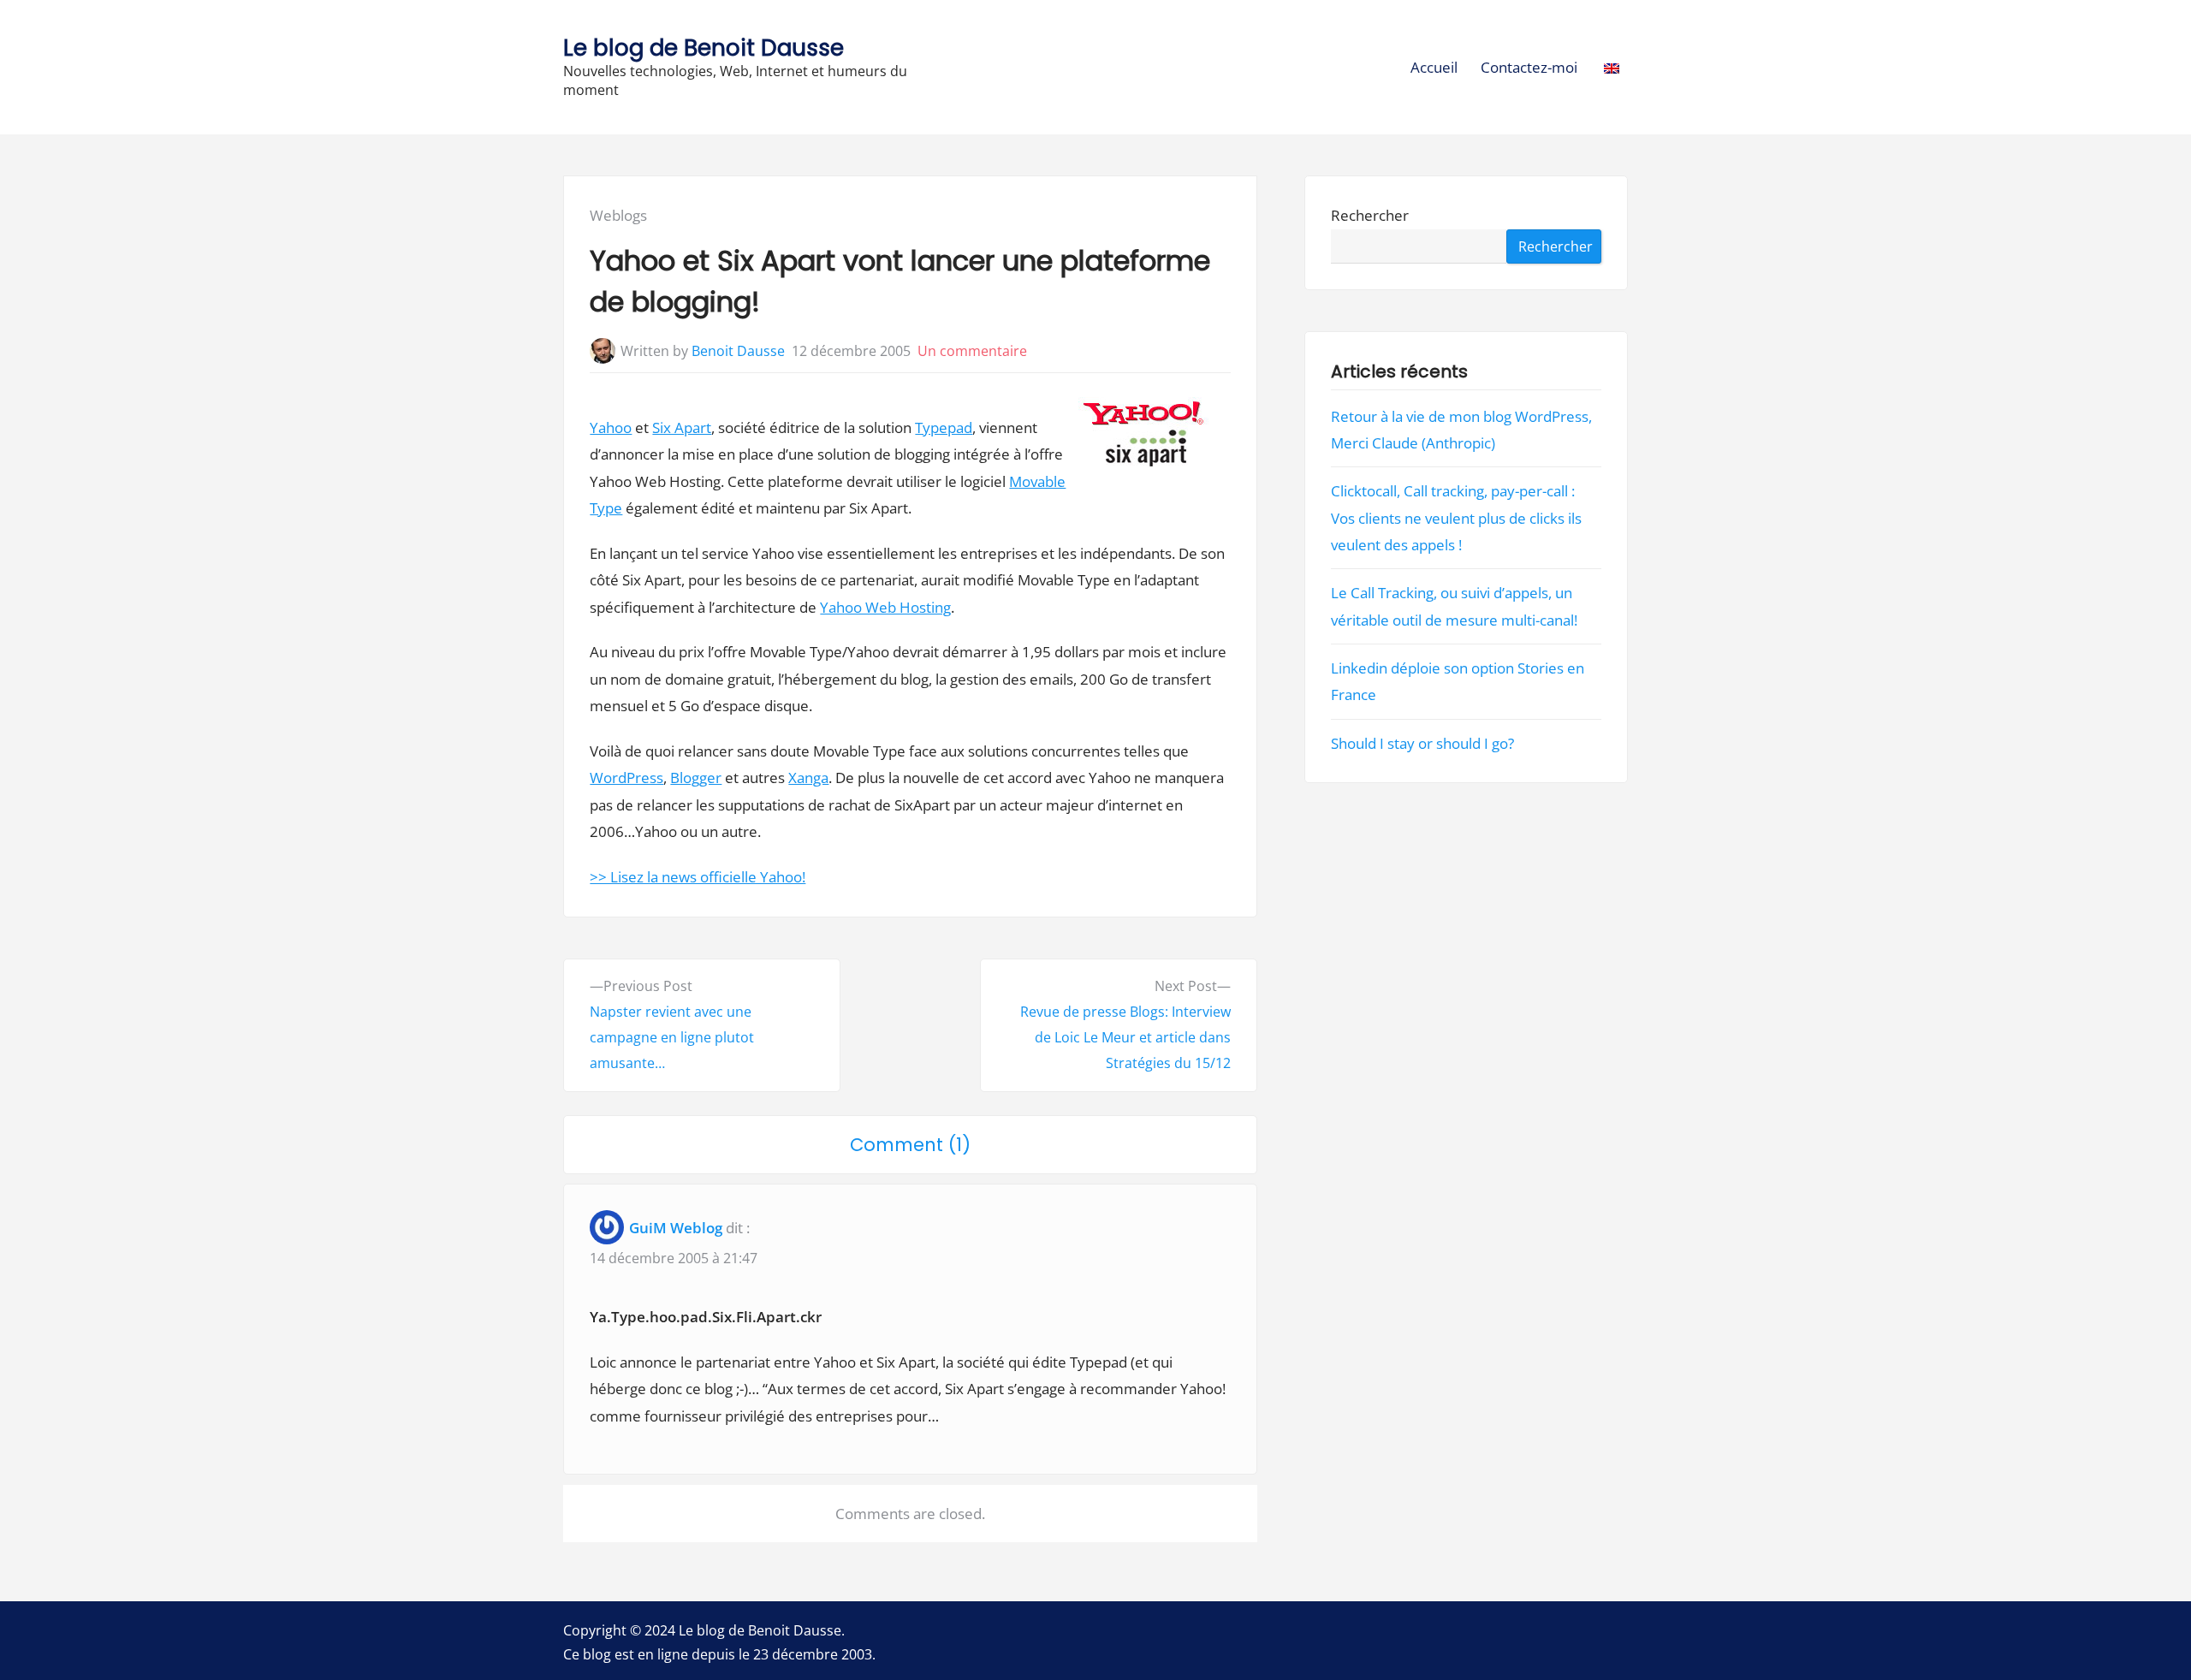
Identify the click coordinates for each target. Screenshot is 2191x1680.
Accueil (1434, 67)
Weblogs (618, 215)
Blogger (696, 778)
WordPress (626, 778)
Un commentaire (972, 351)
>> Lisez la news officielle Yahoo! (698, 877)
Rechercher (1370, 215)
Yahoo (611, 427)
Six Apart (682, 427)
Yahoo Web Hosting (885, 607)
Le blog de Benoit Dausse (704, 47)
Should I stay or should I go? (1422, 743)
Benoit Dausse (738, 351)
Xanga (808, 778)
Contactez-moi (1529, 67)
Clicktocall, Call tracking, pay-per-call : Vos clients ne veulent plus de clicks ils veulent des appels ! (1456, 518)
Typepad (944, 427)
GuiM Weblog (676, 1228)
